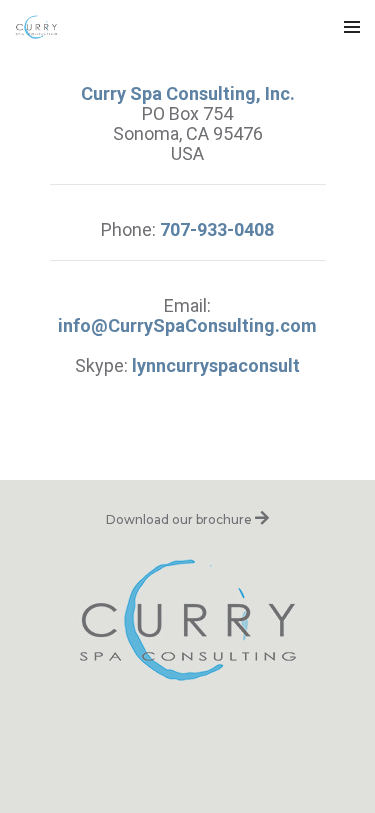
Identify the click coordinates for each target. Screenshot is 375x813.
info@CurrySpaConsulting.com (187, 325)
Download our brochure (180, 519)
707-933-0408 (217, 229)
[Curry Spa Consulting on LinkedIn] (212, 738)
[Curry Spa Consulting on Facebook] (162, 738)
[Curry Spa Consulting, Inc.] (36, 27)
